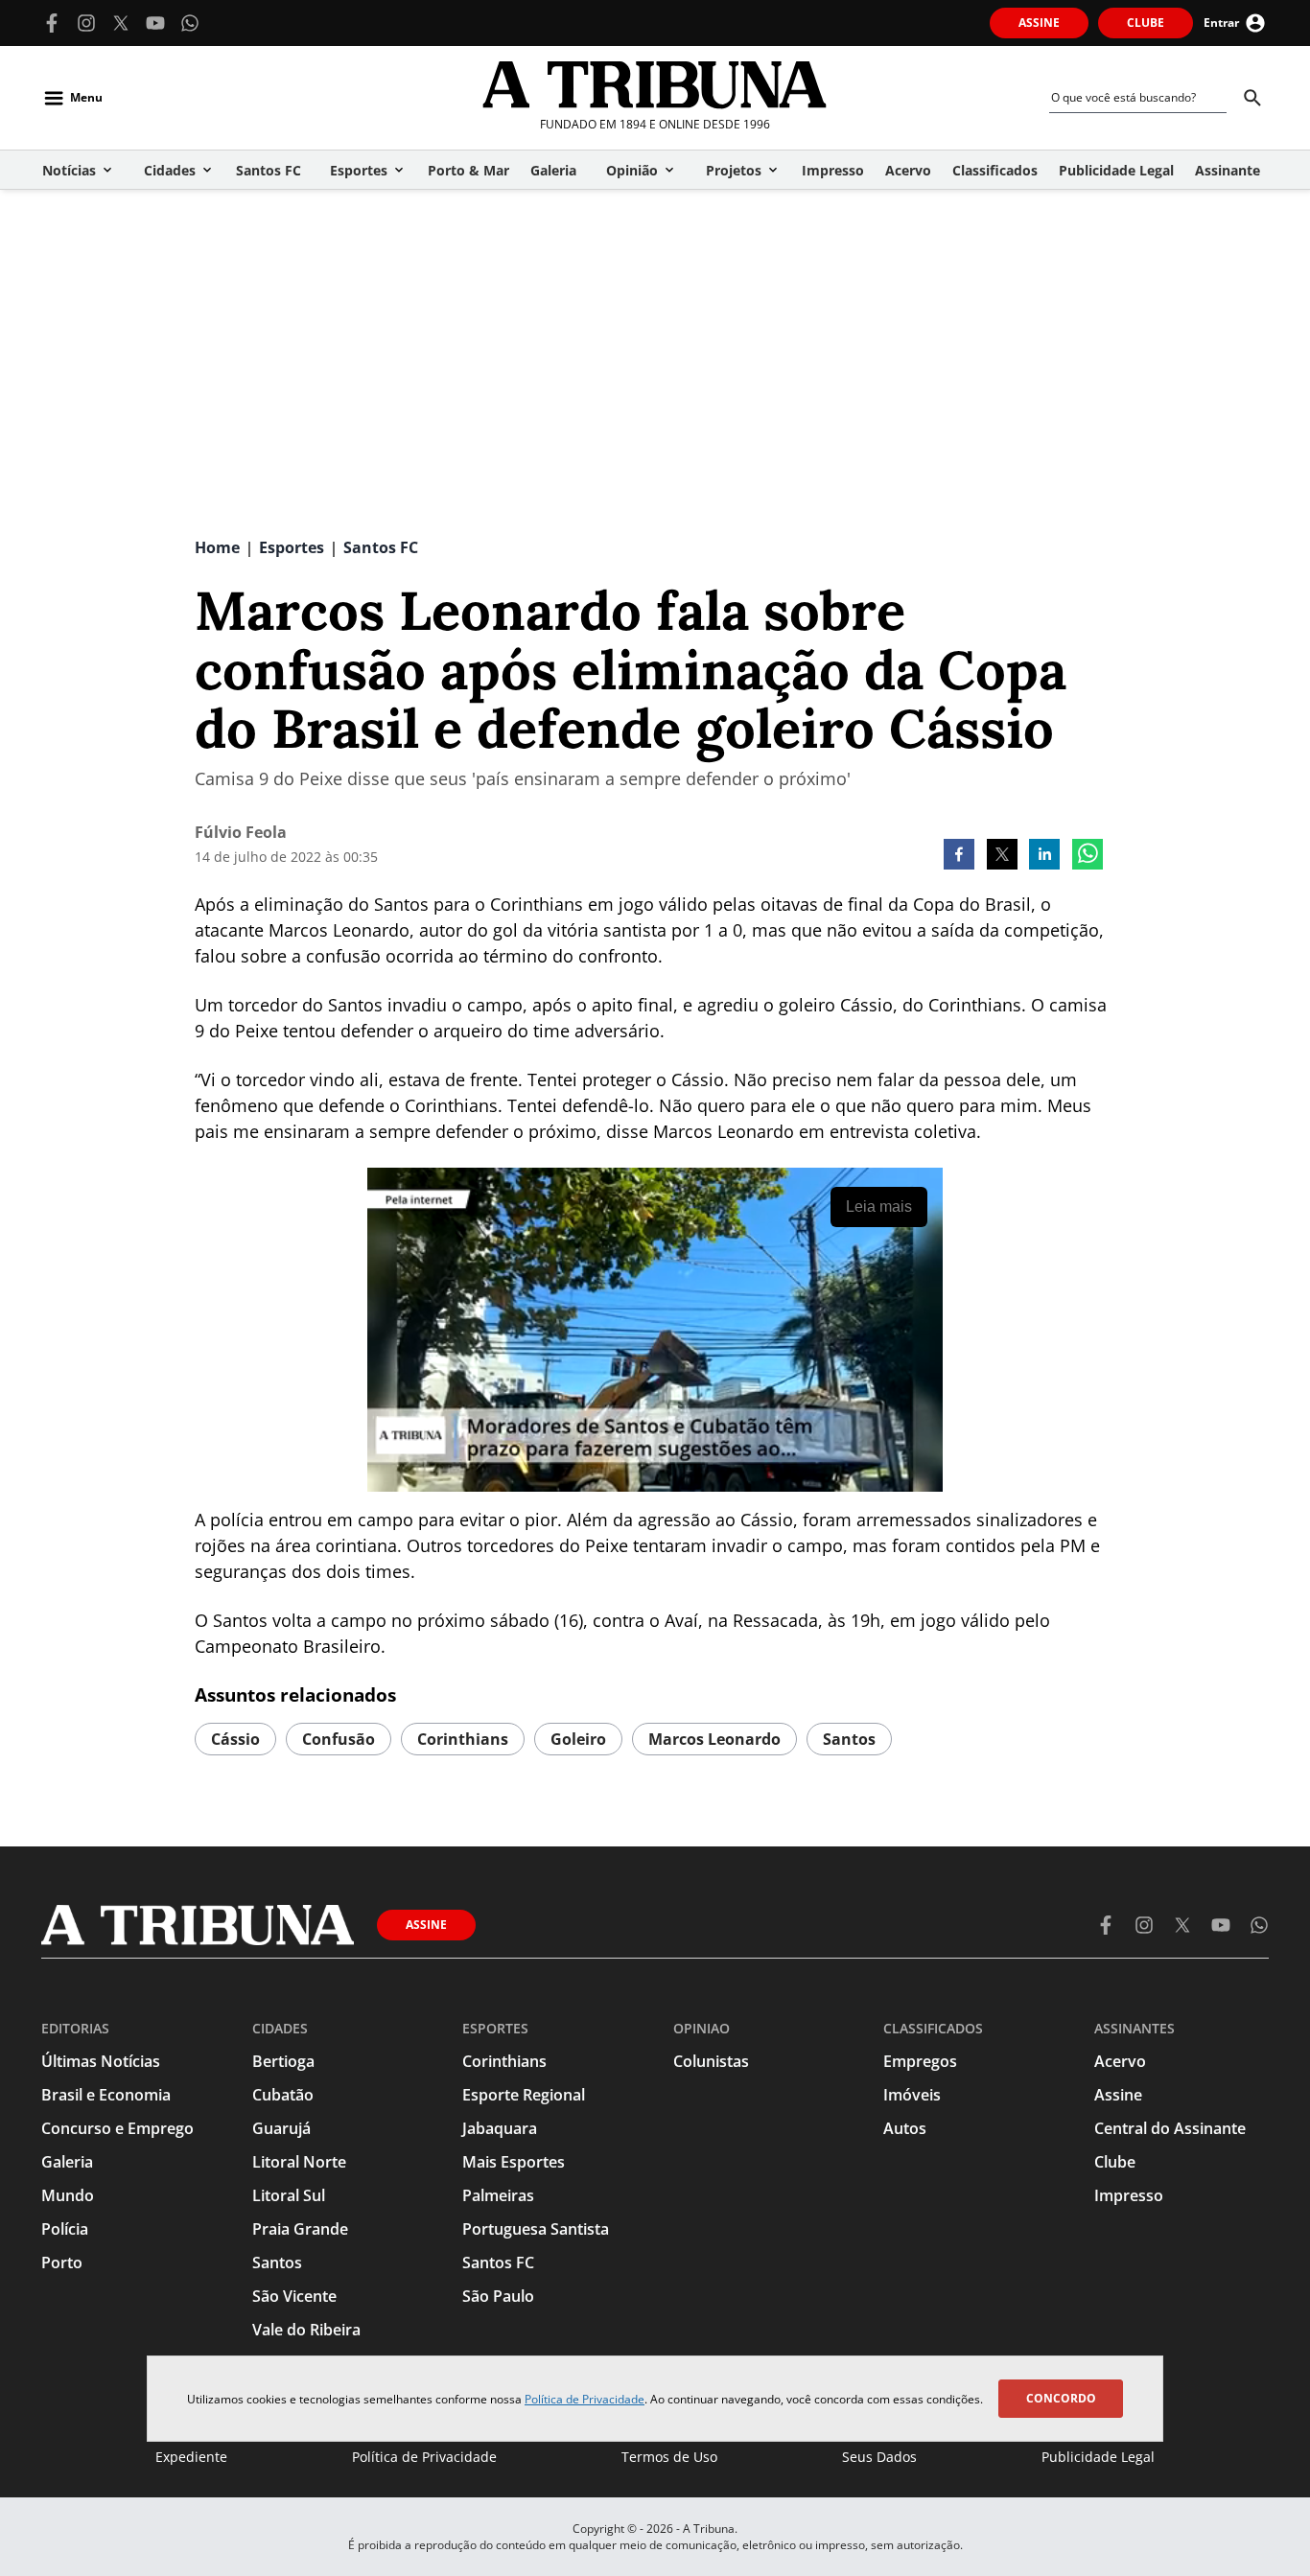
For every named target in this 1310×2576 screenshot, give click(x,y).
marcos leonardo (714, 1739)
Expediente (191, 2457)
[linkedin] (1044, 856)
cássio (235, 1739)
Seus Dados (879, 2457)
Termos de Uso (669, 2457)
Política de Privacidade (585, 2399)
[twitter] (1002, 856)
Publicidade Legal (1098, 2457)
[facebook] (959, 856)
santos (849, 1739)
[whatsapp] (1088, 856)
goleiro (578, 1739)
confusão (339, 1739)
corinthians (463, 1739)
